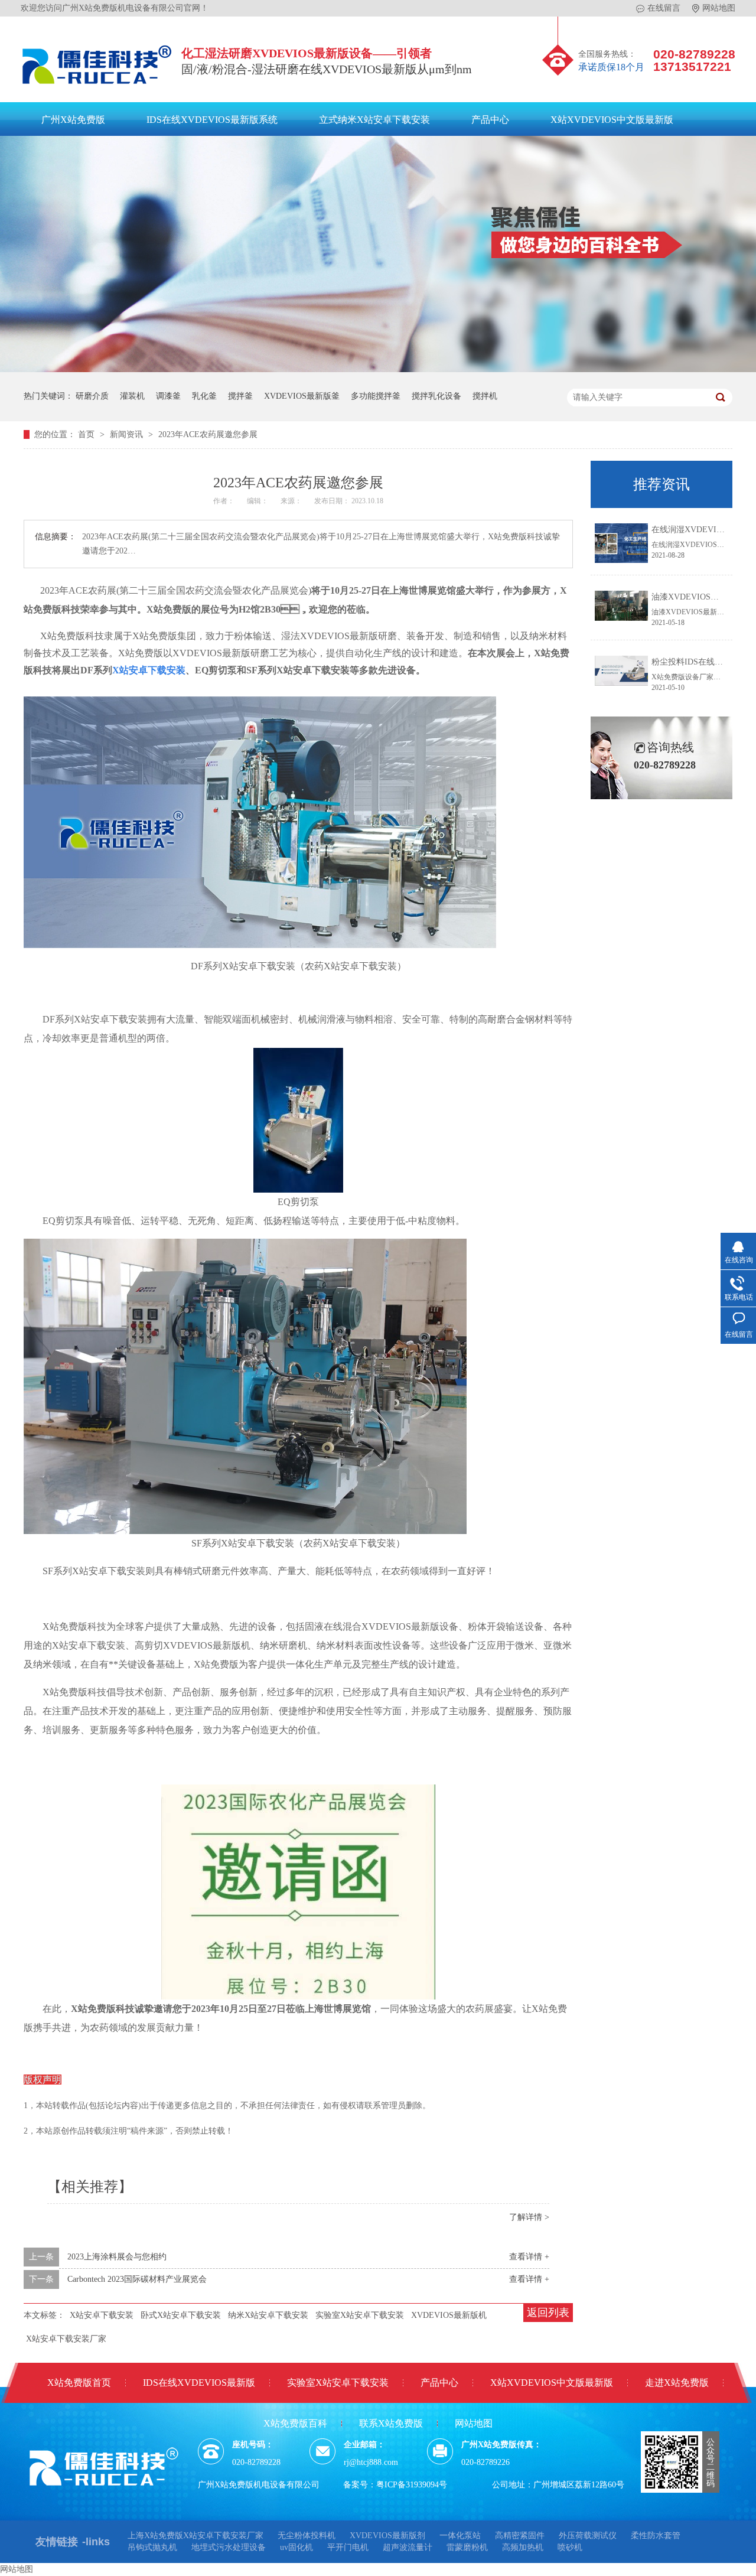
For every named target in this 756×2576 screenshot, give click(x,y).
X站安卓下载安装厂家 (66, 2339)
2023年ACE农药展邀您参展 (208, 434)
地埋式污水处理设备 (229, 2547)
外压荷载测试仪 (588, 2536)
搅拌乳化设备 (436, 396)
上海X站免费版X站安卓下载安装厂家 (195, 2536)
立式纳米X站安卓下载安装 (374, 120)
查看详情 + (529, 2257)
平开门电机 (348, 2547)
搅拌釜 (240, 396)
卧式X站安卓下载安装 (181, 2315)
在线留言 (664, 8)
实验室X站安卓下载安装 (360, 2315)
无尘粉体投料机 (307, 2536)
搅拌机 (485, 396)
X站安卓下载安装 (102, 2315)
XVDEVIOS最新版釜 (302, 396)
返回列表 (548, 2313)
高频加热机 (523, 2547)
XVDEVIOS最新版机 (449, 2315)
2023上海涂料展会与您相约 (117, 2257)
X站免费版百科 (295, 2423)
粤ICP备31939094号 (412, 2485)
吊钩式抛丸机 (152, 2547)
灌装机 (132, 396)
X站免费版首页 (79, 2383)
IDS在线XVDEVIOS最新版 (199, 2383)
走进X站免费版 (677, 2383)
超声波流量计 (408, 2547)
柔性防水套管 (656, 2536)
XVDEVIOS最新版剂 (387, 2536)
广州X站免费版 (73, 120)
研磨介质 (92, 396)
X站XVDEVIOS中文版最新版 (612, 120)
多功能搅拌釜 (376, 396)
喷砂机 (570, 2547)
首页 (87, 434)
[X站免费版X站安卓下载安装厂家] (97, 87)
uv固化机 (296, 2547)
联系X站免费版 (391, 2423)
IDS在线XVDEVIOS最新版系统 (212, 120)
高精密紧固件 (520, 2536)
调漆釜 (168, 396)
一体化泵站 (460, 2536)
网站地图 (719, 8)
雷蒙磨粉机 (467, 2547)
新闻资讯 (128, 434)
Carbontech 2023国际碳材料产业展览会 (137, 2279)
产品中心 (490, 120)
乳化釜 (204, 396)
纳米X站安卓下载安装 (268, 2315)
